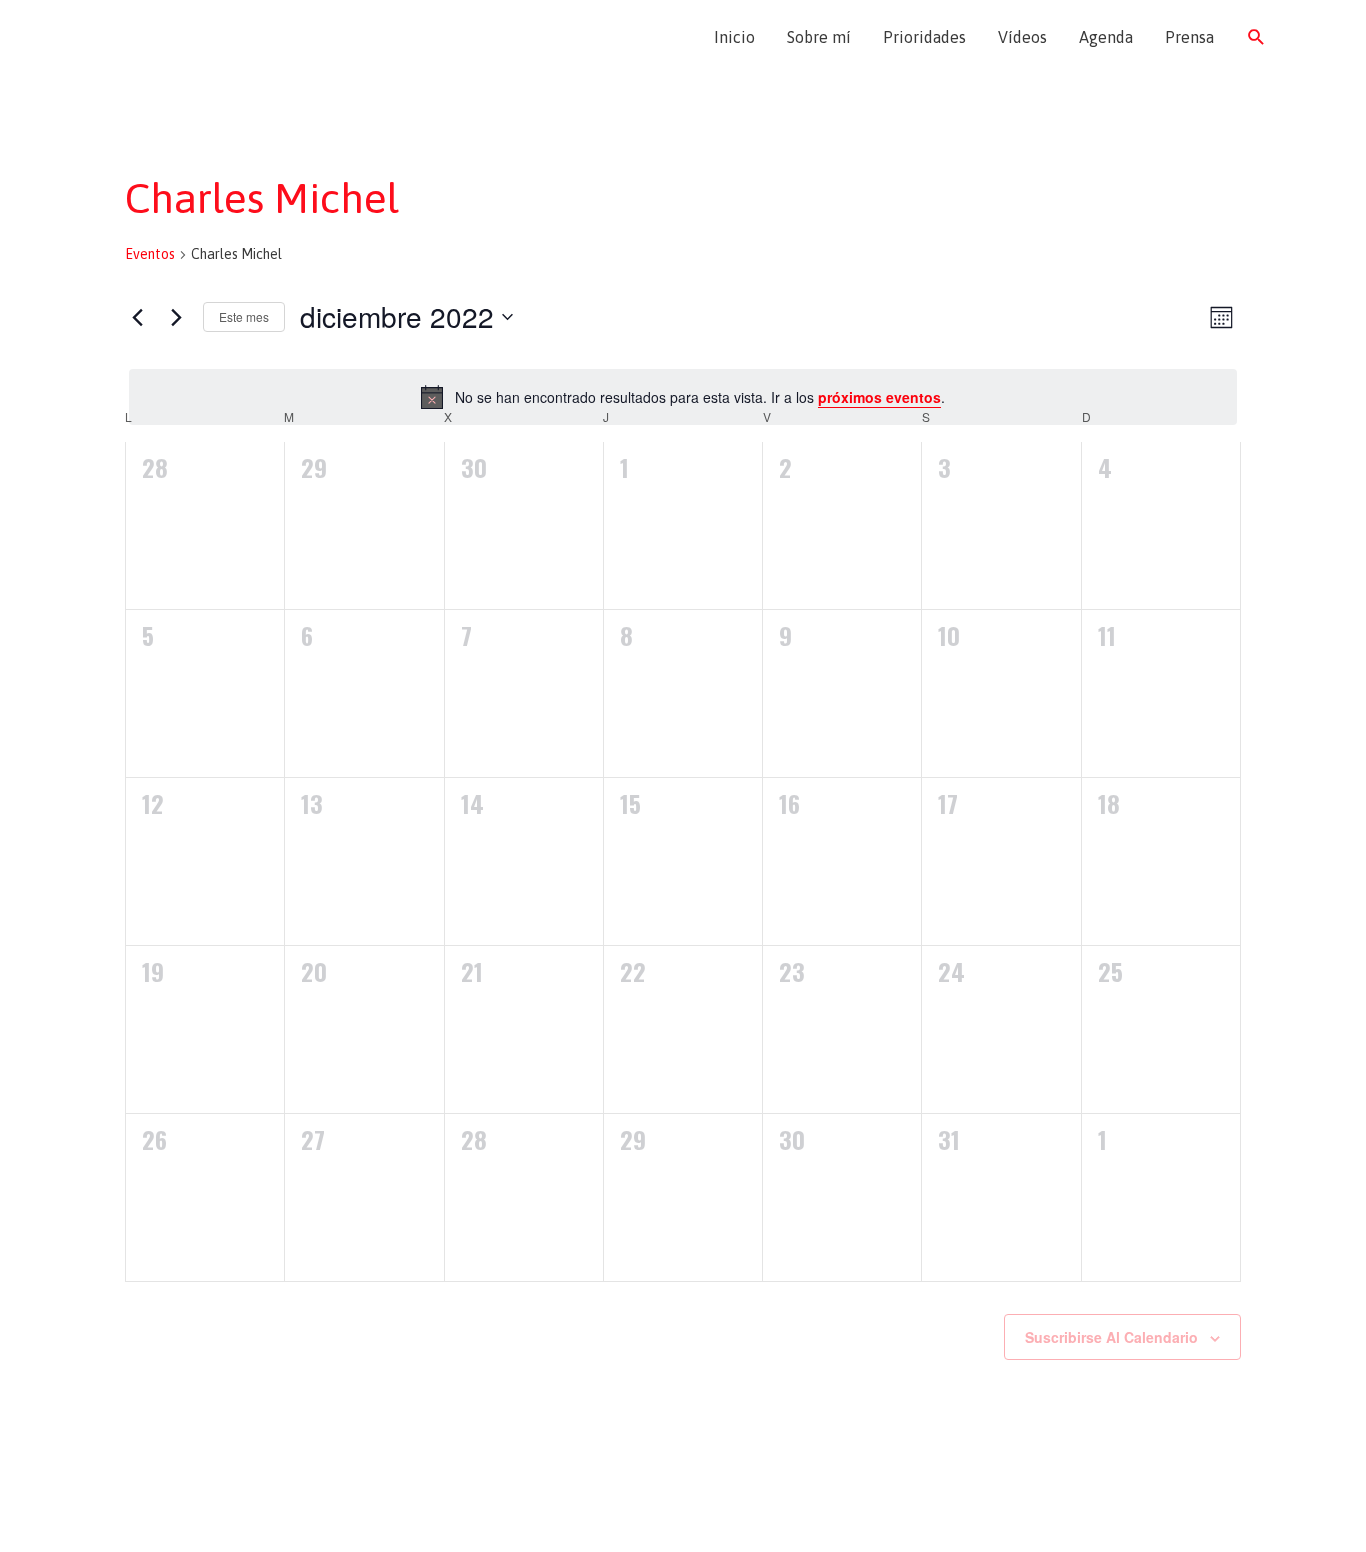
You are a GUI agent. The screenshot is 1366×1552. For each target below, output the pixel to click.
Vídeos (1022, 37)
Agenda (1106, 37)
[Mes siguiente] (176, 317)
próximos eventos (879, 397)
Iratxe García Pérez (200, 37)
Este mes (244, 316)
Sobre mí (819, 37)
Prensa (1189, 37)
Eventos (150, 254)
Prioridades (924, 37)
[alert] (683, 397)
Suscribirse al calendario (1111, 1337)
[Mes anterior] (137, 317)
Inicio (734, 37)
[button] (1256, 37)
